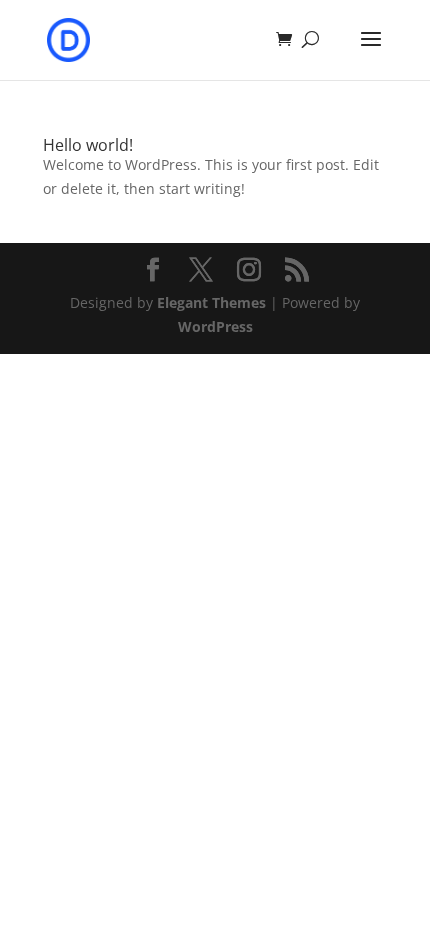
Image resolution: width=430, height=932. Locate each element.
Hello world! (88, 145)
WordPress (215, 326)
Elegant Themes (211, 302)
